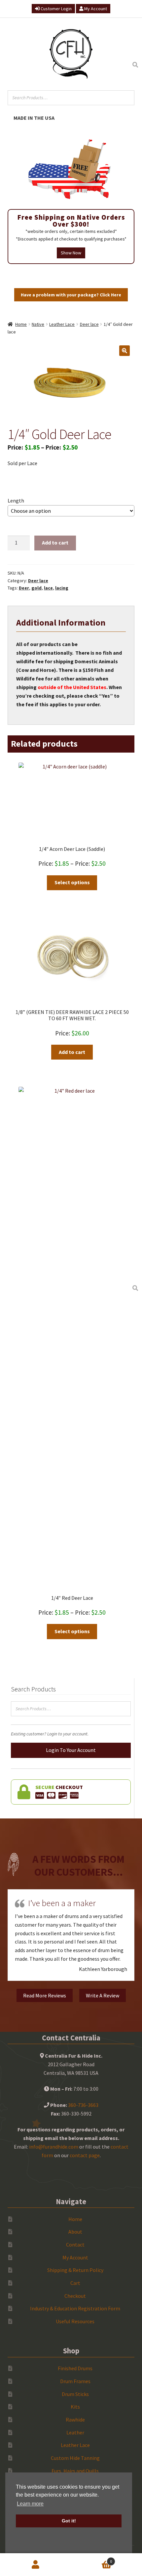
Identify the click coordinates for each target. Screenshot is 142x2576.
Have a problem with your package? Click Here (71, 295)
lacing (62, 588)
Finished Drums (75, 2368)
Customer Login (56, 9)
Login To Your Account (71, 1750)
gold (36, 588)
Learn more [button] (30, 2504)
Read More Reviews (45, 1995)
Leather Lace (62, 324)
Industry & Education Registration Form (75, 2308)
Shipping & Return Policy (75, 2270)
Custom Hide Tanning (75, 2458)
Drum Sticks (75, 2394)
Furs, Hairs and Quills (75, 2471)
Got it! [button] (69, 2521)
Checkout (75, 2296)
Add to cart (55, 543)
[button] (124, 351)
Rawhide (75, 2420)
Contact (75, 2245)
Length (16, 501)
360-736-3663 (83, 2105)
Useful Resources (75, 2321)
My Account (95, 9)
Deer (24, 588)
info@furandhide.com (54, 2147)
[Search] (135, 65)
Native (38, 324)
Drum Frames (75, 2381)
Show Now (71, 253)
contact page (85, 2155)
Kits (75, 2407)
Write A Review (103, 1995)
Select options (72, 882)
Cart (75, 2283)
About (75, 2232)
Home (21, 324)
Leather (75, 2432)
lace (48, 588)
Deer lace (89, 324)
